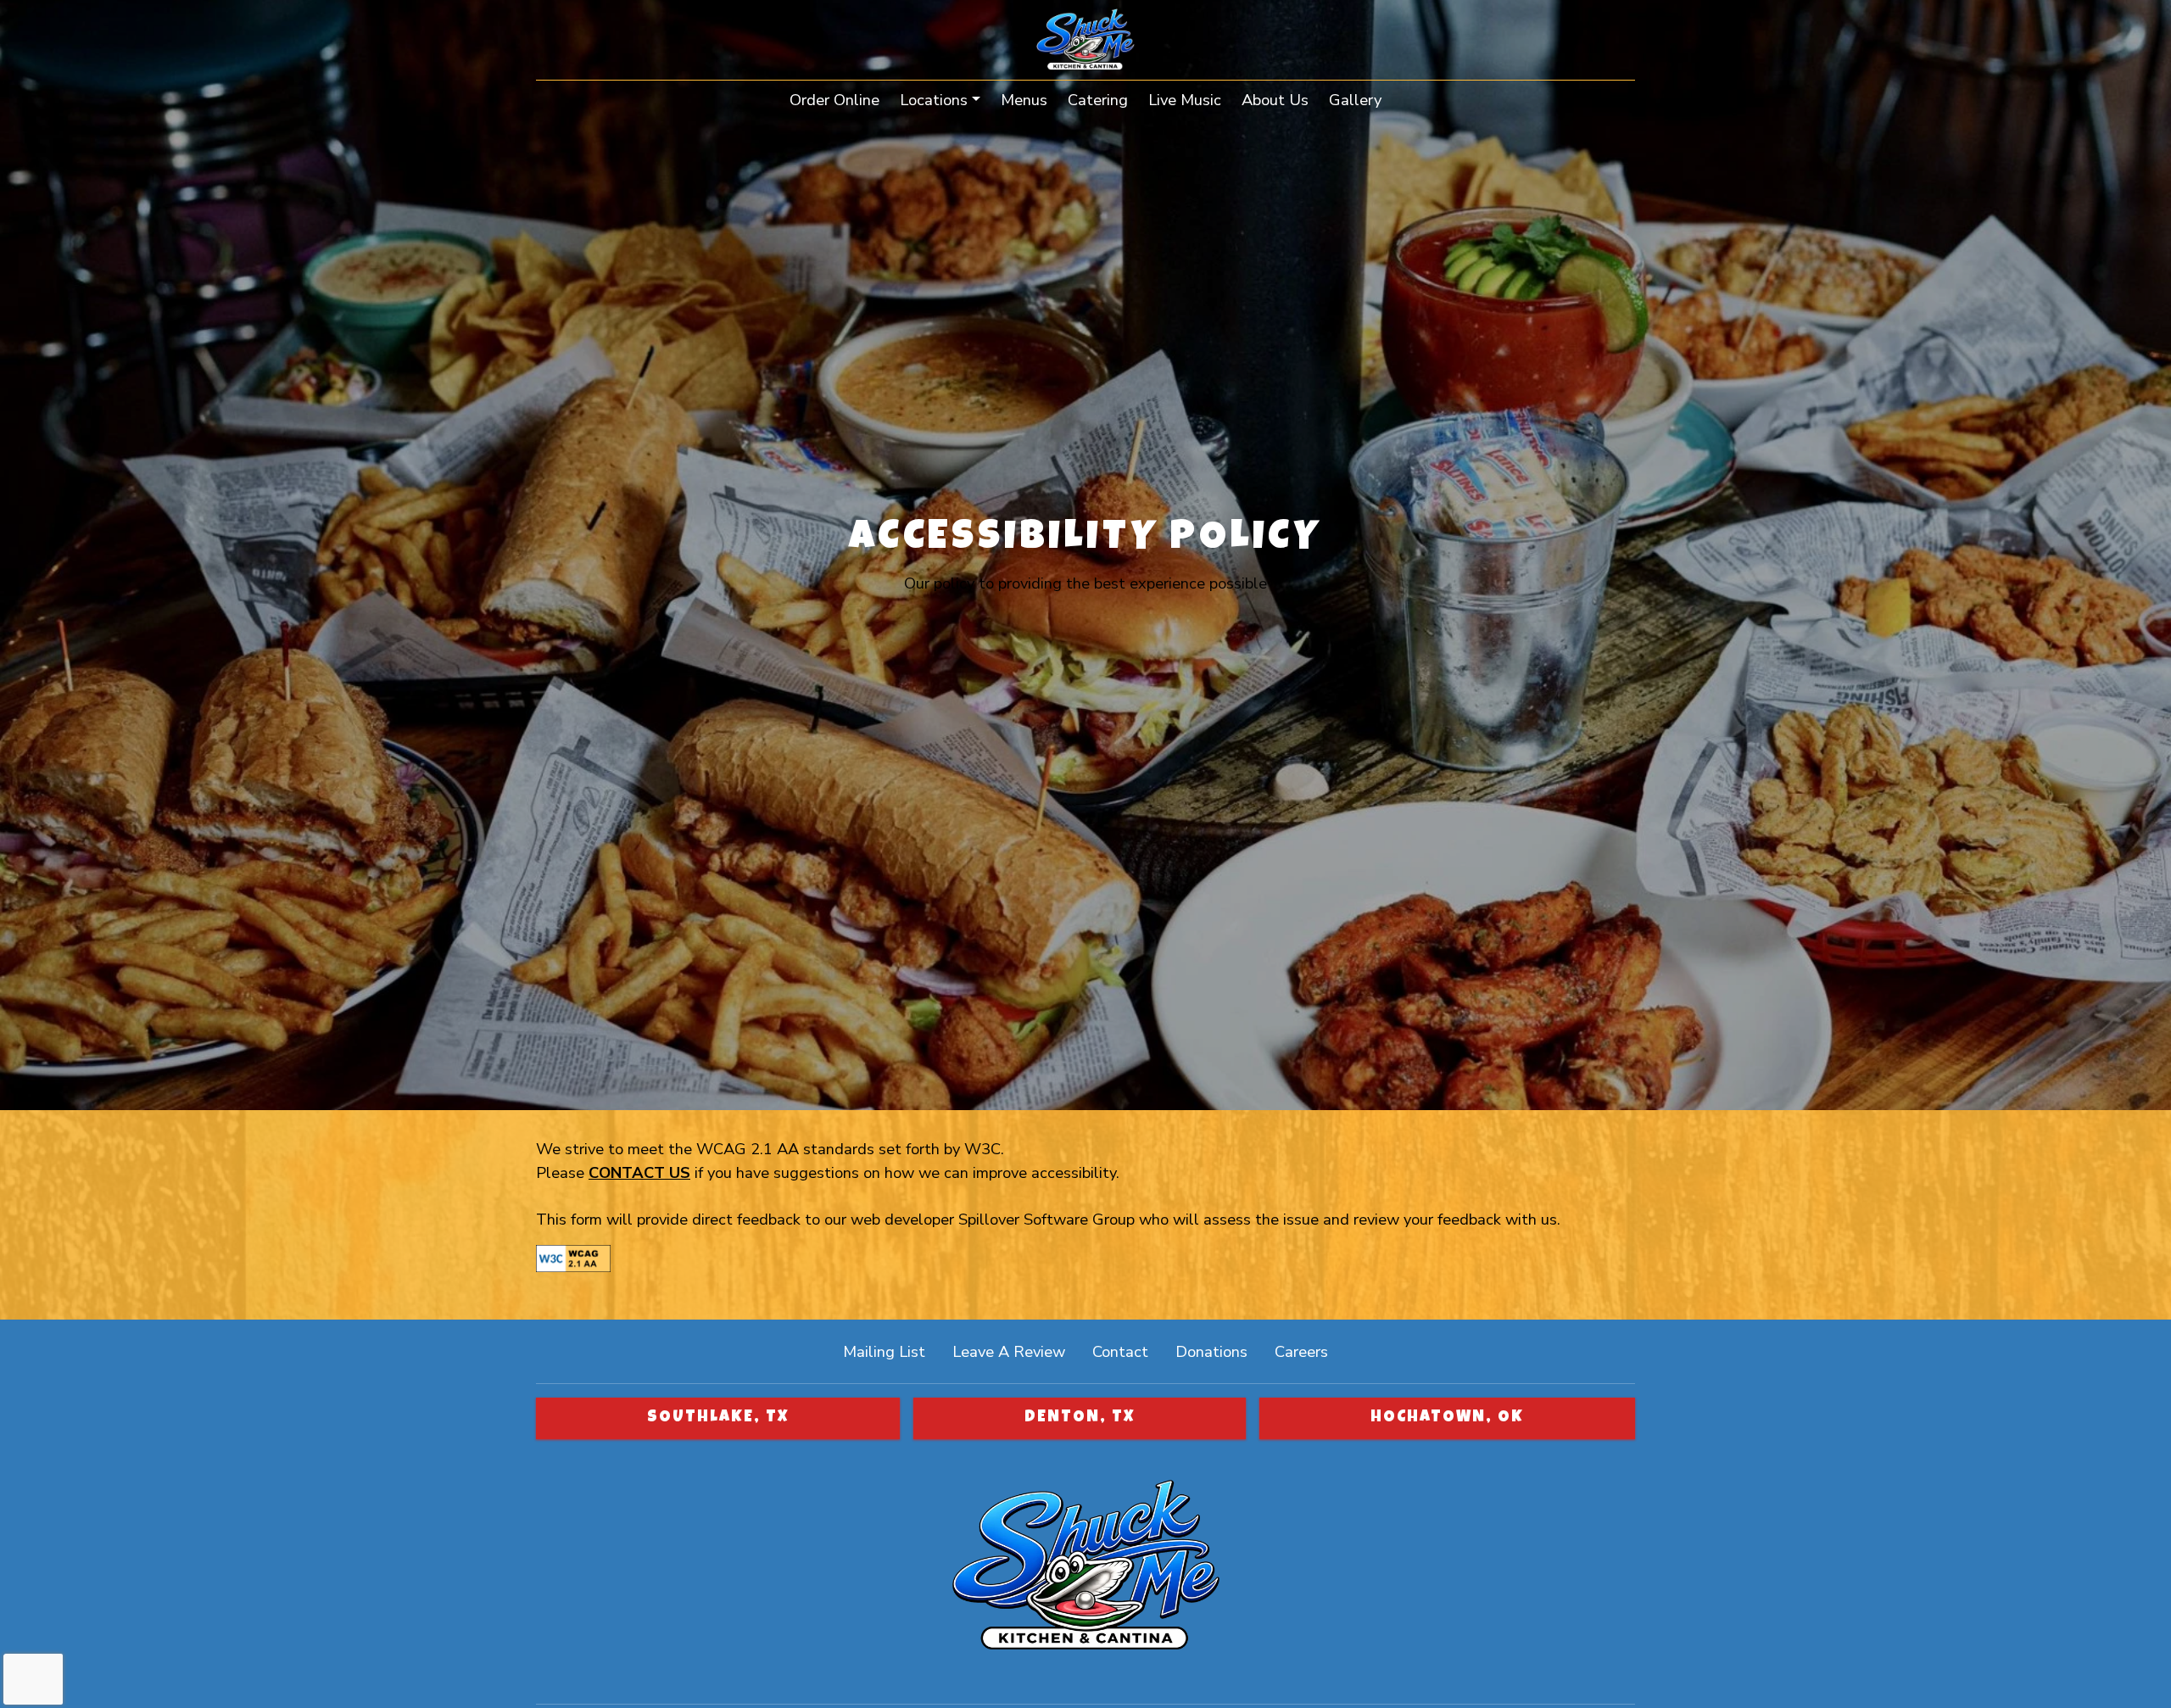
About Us (1275, 100)
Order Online (840, 99)
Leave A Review (1016, 1351)
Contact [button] (1127, 1351)
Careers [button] (1308, 1351)
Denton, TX (1080, 1418)
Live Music (1185, 100)
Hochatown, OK (1447, 1418)
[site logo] (1085, 42)
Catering (1098, 100)
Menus (1024, 100)
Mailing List (884, 1351)
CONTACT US (639, 1172)
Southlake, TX (718, 1418)
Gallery (1355, 100)
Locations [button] (934, 100)
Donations (1211, 1351)
